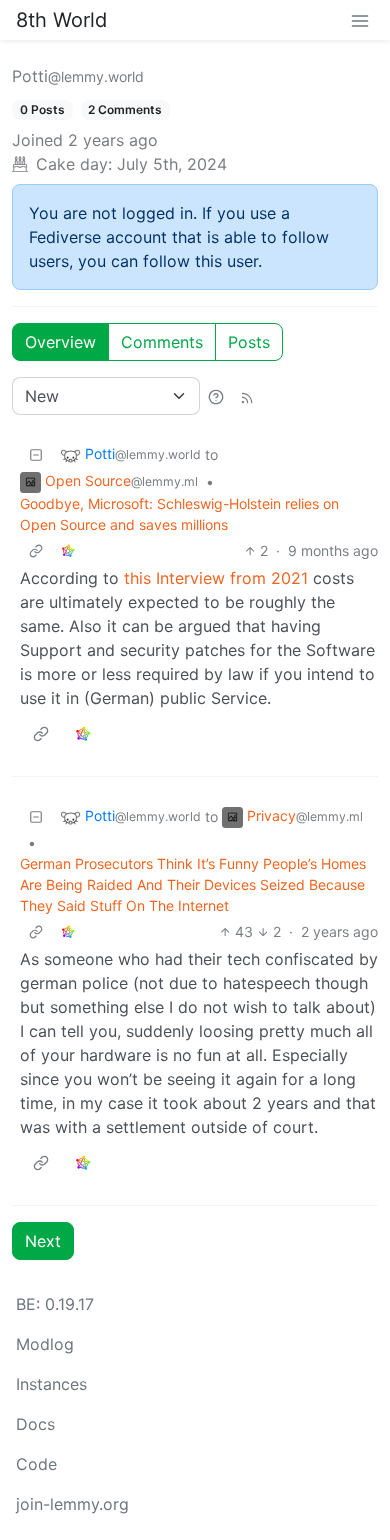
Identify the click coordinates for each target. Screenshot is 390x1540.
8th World (61, 20)
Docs (35, 1424)
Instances (51, 1384)
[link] (68, 550)
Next (43, 1241)
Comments (162, 342)
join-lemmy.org (72, 1504)
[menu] (360, 20)
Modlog (45, 1344)
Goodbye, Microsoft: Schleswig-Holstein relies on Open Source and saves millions (179, 514)
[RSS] (247, 396)
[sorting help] (216, 396)
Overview (60, 342)
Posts (249, 342)
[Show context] (36, 550)
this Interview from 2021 (216, 578)
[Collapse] (36, 454)
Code (36, 1464)
